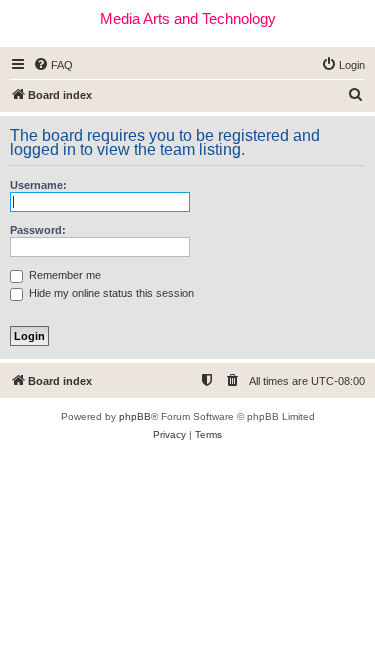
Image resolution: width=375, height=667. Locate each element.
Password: (38, 230)
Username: (38, 185)
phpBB (135, 416)
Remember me (63, 275)
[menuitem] (53, 65)
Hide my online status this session (110, 293)
